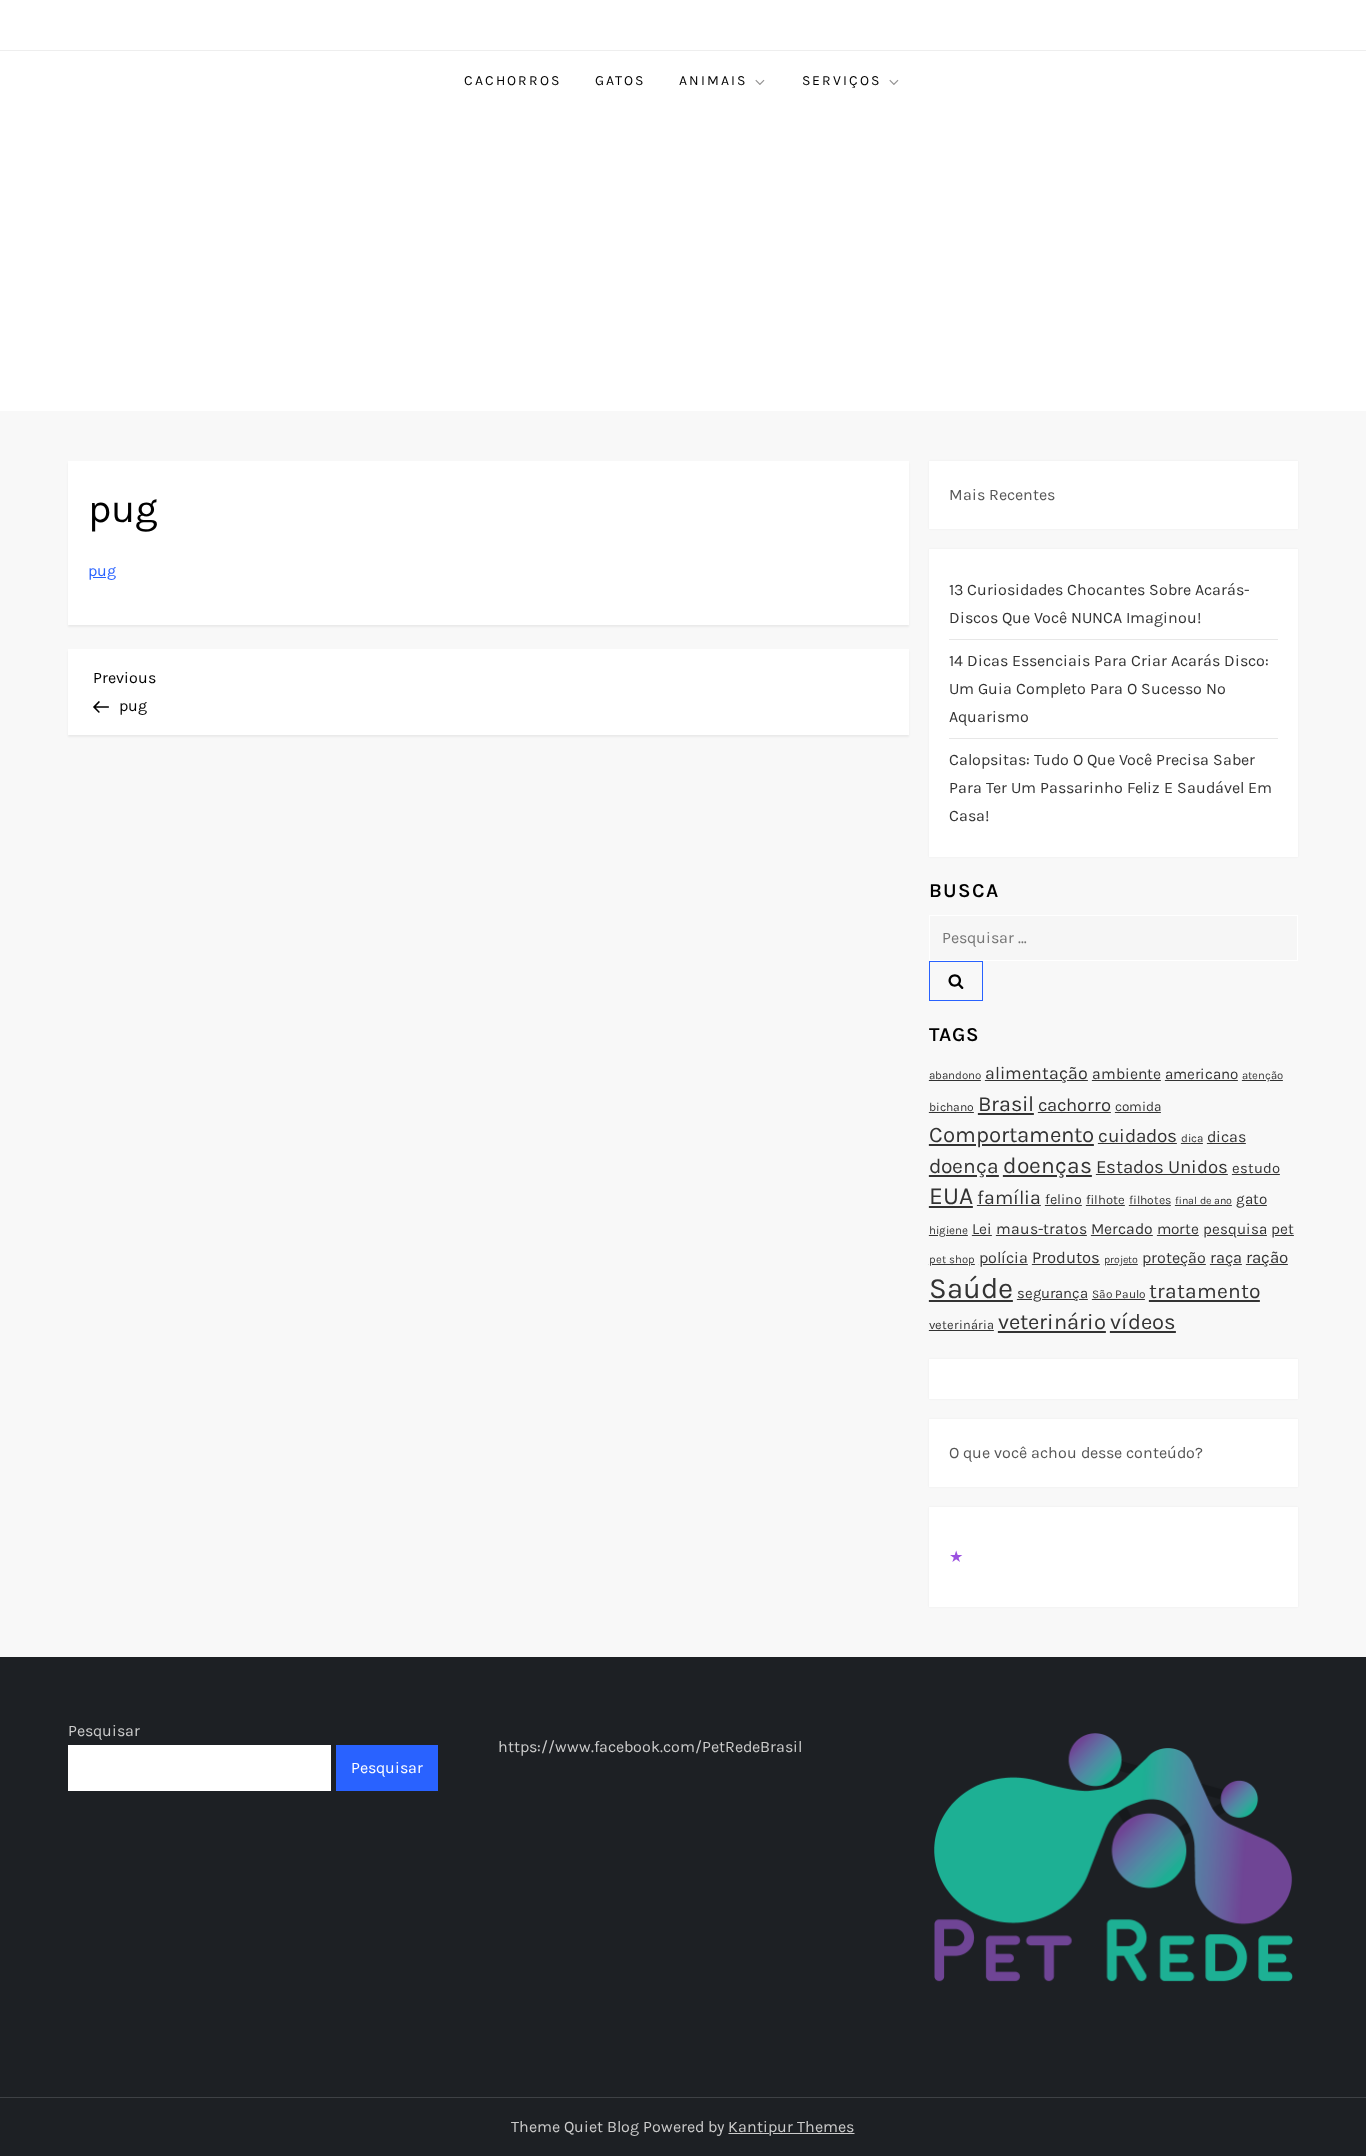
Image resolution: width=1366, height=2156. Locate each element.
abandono (955, 1075)
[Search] (956, 981)
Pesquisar (104, 1730)
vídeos (1143, 1322)
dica (1192, 1138)
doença (964, 1166)
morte (1178, 1229)
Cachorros (512, 80)
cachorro (1074, 1105)
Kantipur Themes (791, 2126)
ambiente (1126, 1074)
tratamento (1204, 1291)
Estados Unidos (1162, 1167)
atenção (1262, 1075)
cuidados (1137, 1136)
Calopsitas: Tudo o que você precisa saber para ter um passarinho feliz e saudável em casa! (1110, 787)
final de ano (1203, 1200)
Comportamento (1011, 1135)
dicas (1226, 1136)
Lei (982, 1229)
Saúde (971, 1288)
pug (102, 570)
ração (1267, 1257)
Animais (713, 80)
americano (1201, 1074)
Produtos (1066, 1257)
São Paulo (1118, 1294)
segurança (1052, 1293)
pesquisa (1235, 1229)
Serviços (841, 80)
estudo (1256, 1168)
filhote (1105, 1199)
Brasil (1006, 1103)
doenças (1047, 1165)
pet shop (952, 1259)
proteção (1174, 1257)
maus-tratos (1041, 1229)
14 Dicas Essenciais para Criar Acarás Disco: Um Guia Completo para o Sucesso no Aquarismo (1109, 688)
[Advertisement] (683, 261)
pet (1282, 1229)
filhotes (1150, 1200)
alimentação (1036, 1073)
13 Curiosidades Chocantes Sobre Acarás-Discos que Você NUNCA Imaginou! (1099, 603)
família (1009, 1197)
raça (1226, 1257)
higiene (948, 1230)
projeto (1121, 1259)
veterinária (961, 1324)
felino (1063, 1199)
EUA (951, 1195)
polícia (1003, 1257)
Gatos (620, 80)
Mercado (1122, 1229)
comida (1138, 1106)
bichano (951, 1107)
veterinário (1052, 1322)
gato (1251, 1199)
